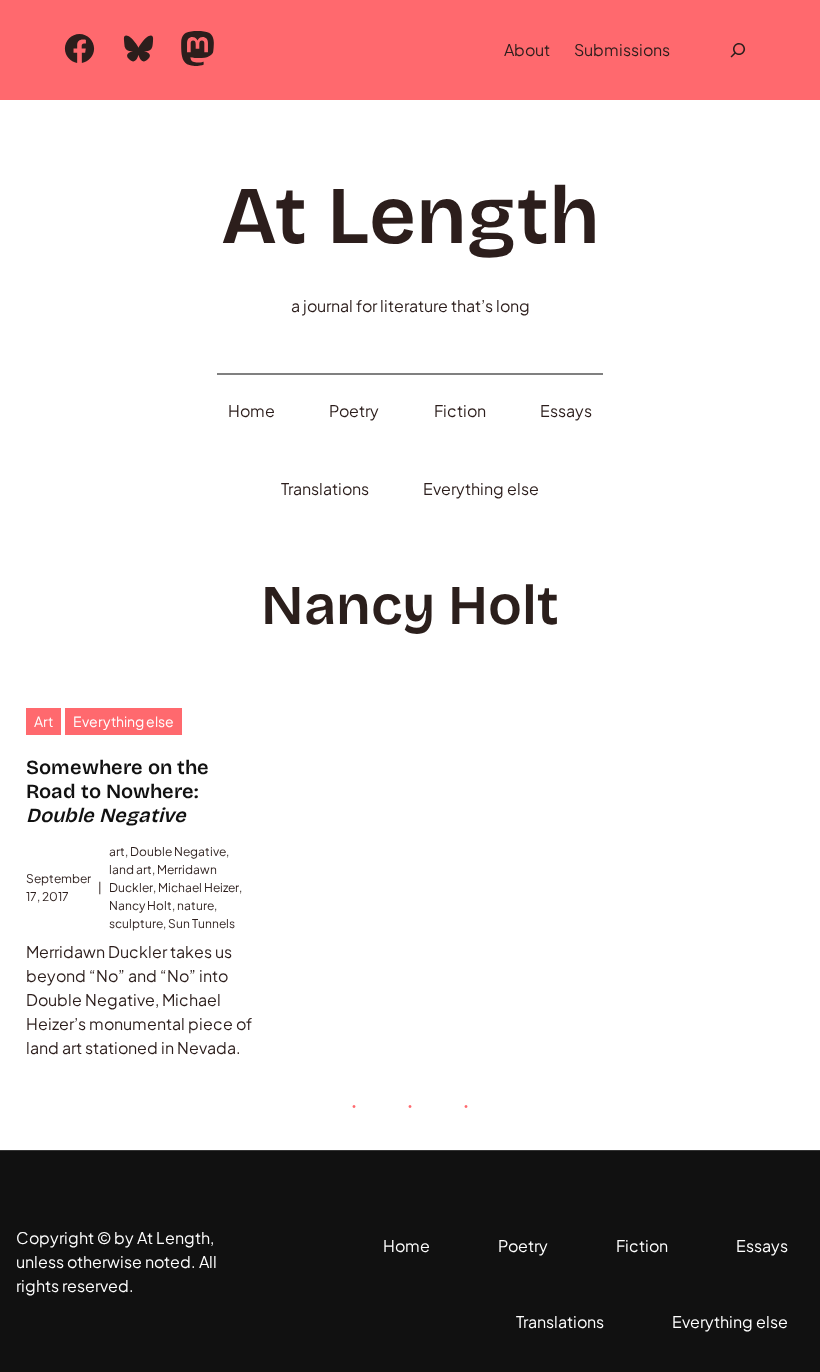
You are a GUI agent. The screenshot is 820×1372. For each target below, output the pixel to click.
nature (195, 905)
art (117, 851)
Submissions (622, 49)
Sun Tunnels (201, 923)
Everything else (123, 721)
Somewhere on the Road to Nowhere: (117, 791)
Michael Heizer (198, 887)
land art (130, 869)
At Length (410, 216)
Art (43, 721)
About (527, 49)
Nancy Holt (140, 905)
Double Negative (178, 851)
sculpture (136, 923)
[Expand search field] (738, 50)
